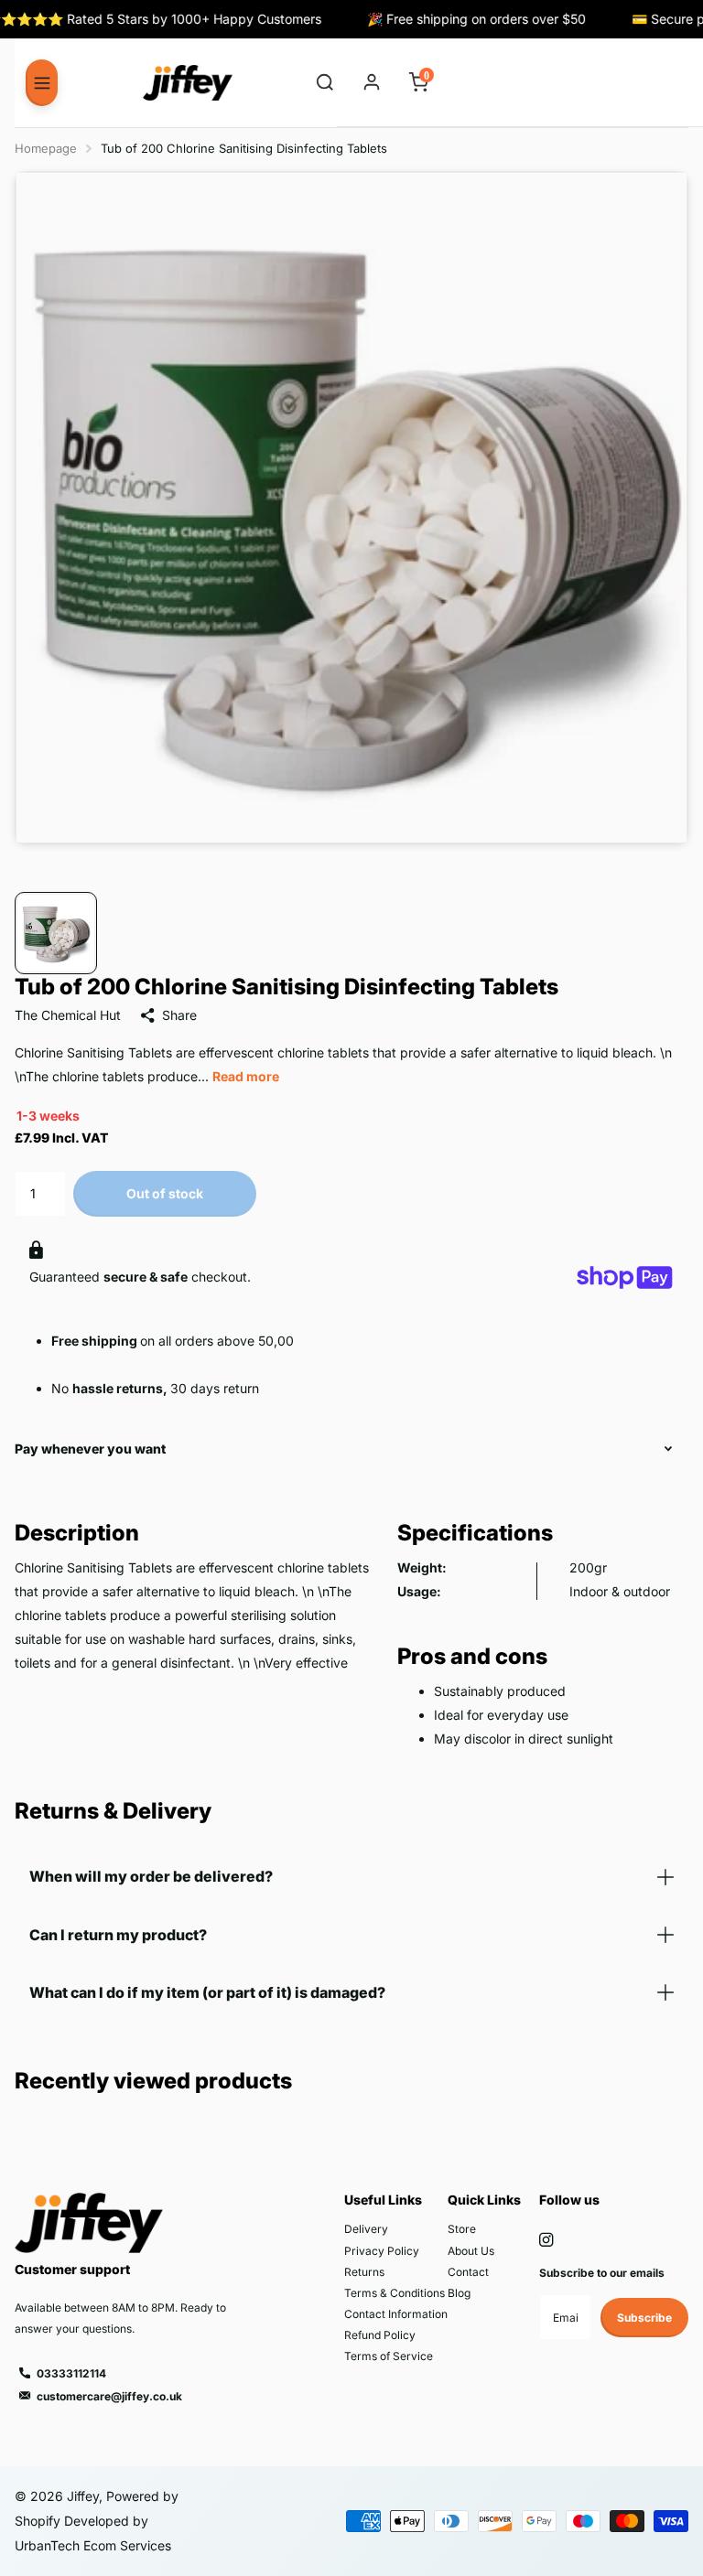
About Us (471, 2251)
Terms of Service (389, 2356)
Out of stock (165, 1193)
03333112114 (71, 2373)
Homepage (46, 148)
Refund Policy (380, 2335)
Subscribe (644, 2318)
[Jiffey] (188, 83)
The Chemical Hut (68, 1015)
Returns (364, 2272)
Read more (246, 1076)
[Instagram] (546, 2240)
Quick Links (484, 2200)
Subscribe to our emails (602, 2273)
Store (462, 2229)
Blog (459, 2293)
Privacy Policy (382, 2251)
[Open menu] (42, 82)
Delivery (366, 2229)
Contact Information (396, 2314)
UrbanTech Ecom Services (93, 2545)
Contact (468, 2272)
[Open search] (325, 83)
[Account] (372, 83)
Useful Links (383, 2200)
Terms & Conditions (395, 2293)
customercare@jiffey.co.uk (109, 2396)
